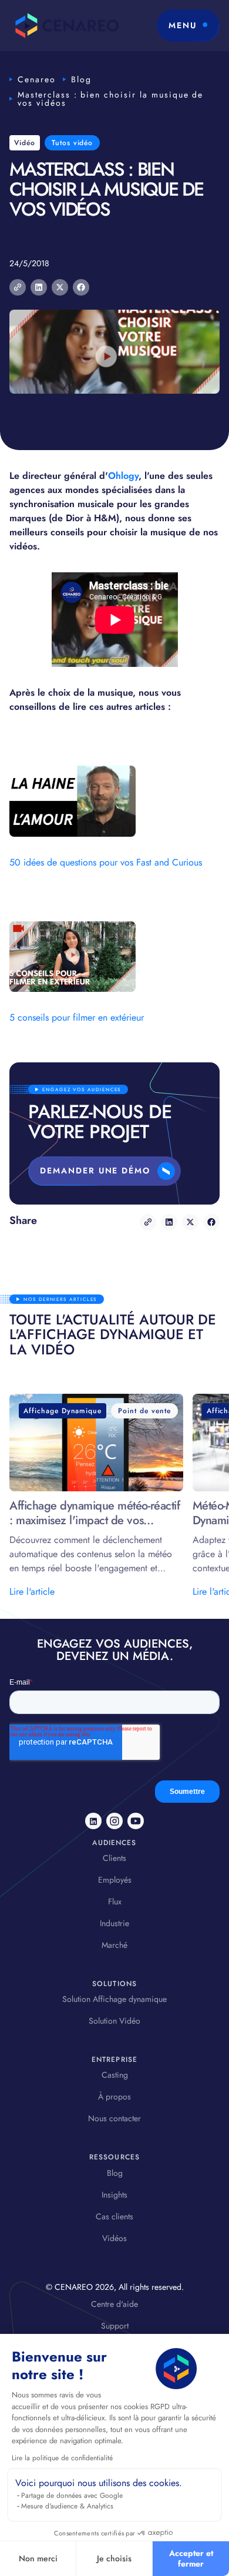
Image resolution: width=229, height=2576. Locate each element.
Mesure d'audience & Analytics (67, 2506)
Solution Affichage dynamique (114, 1999)
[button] (188, 26)
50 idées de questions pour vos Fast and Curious (106, 862)
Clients (114, 1858)
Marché (114, 1945)
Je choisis (114, 2558)
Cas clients (114, 2216)
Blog (81, 79)
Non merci (38, 2558)
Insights (114, 2195)
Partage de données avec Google (72, 2495)
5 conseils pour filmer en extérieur (77, 1017)
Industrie (114, 1923)
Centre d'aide (114, 2304)
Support (115, 2326)
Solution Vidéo (114, 2021)
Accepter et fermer (191, 2558)
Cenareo (37, 79)
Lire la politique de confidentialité (62, 2458)
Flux (115, 1901)
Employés (115, 1880)
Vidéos (114, 2238)
